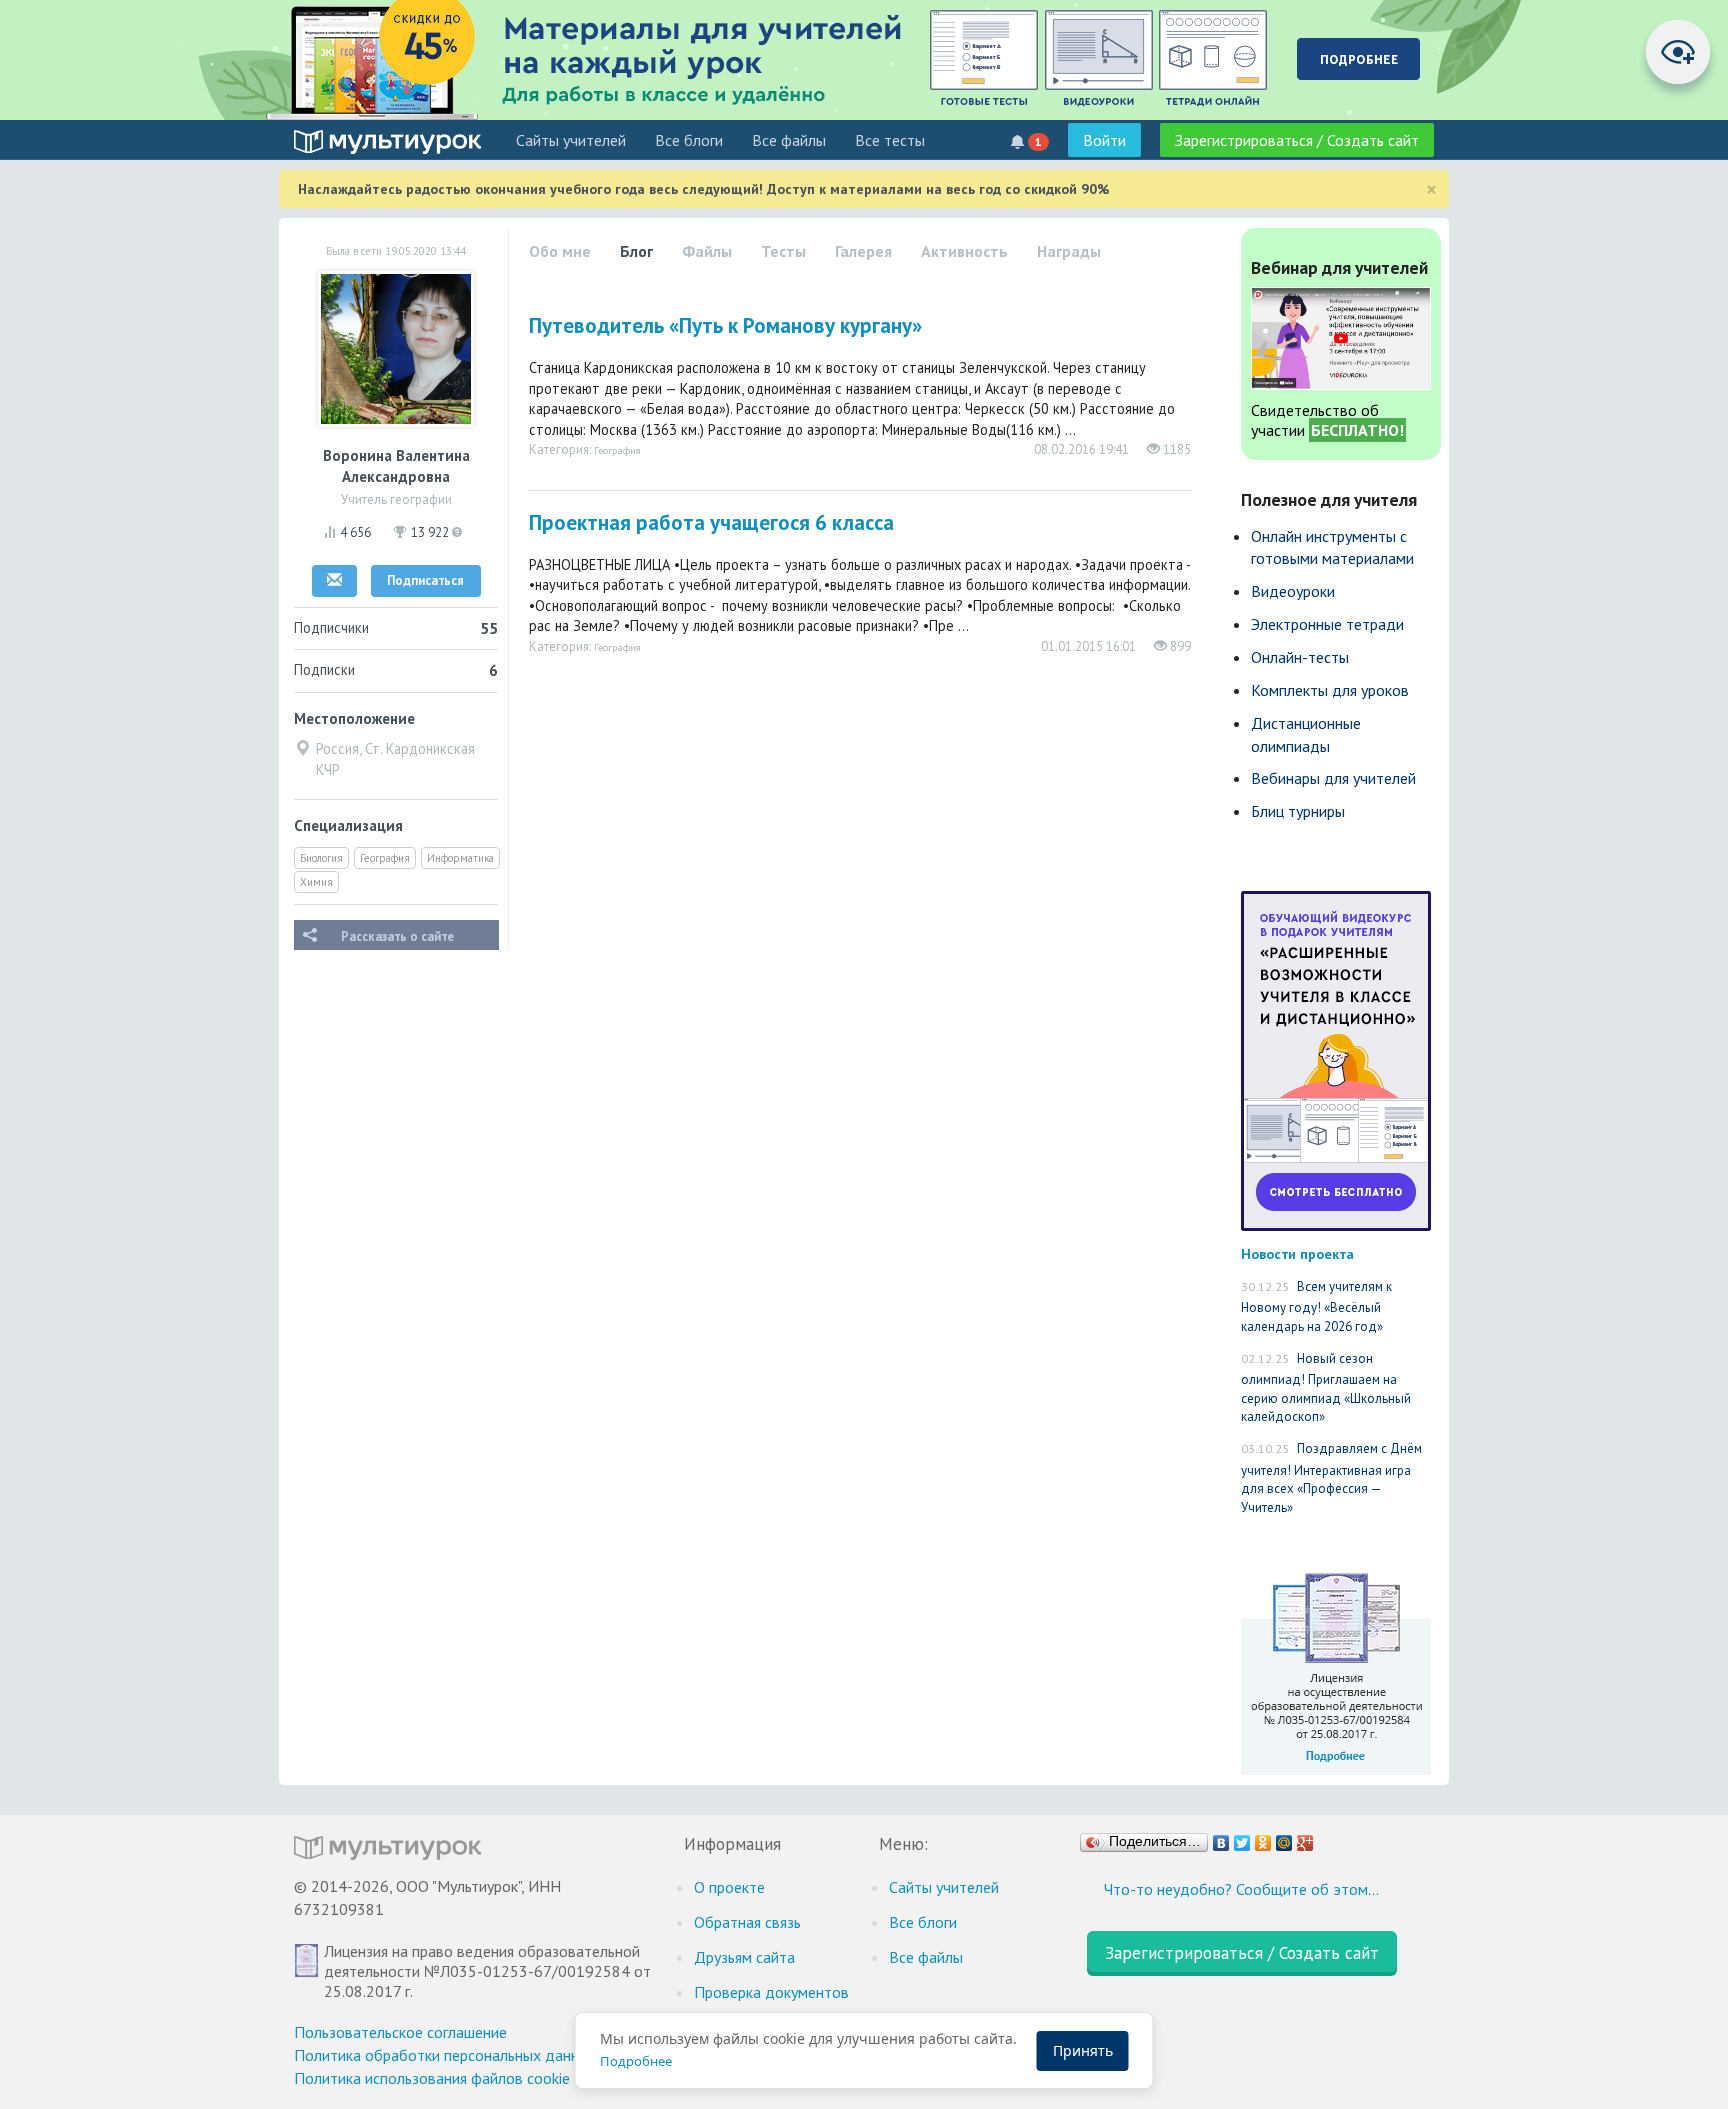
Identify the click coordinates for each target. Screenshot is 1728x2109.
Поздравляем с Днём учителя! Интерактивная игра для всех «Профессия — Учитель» (1331, 1478)
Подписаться (425, 580)
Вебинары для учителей (1333, 778)
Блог (636, 251)
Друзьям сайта (744, 1957)
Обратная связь (747, 1922)
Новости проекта (1297, 1253)
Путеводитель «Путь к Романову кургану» (725, 325)
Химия (316, 882)
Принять (1083, 2050)
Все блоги (689, 140)
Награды (1069, 251)
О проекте (729, 1887)
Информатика (460, 858)
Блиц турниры (1298, 811)
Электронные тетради (1327, 624)
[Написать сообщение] (334, 581)
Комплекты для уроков (1330, 690)
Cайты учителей (571, 140)
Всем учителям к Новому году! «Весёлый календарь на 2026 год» (1316, 1306)
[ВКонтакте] (1221, 1838)
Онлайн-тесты (1300, 657)
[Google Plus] (1305, 1838)
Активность (964, 251)
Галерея (863, 251)
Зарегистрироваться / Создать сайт (1297, 140)
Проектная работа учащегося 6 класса (711, 522)
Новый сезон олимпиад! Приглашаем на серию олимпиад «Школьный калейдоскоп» (1326, 1388)
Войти (1104, 140)
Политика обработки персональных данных (445, 2055)
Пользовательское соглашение (400, 2032)
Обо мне (560, 251)
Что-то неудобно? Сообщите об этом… (1241, 1889)
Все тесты (890, 140)
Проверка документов (771, 1992)
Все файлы (789, 140)
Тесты (783, 251)
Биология (321, 858)
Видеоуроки (1293, 591)
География (385, 858)
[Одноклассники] (1263, 1838)
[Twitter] (1242, 1838)
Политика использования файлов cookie (432, 2078)
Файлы (707, 251)
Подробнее (636, 2061)
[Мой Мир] (1284, 1838)
